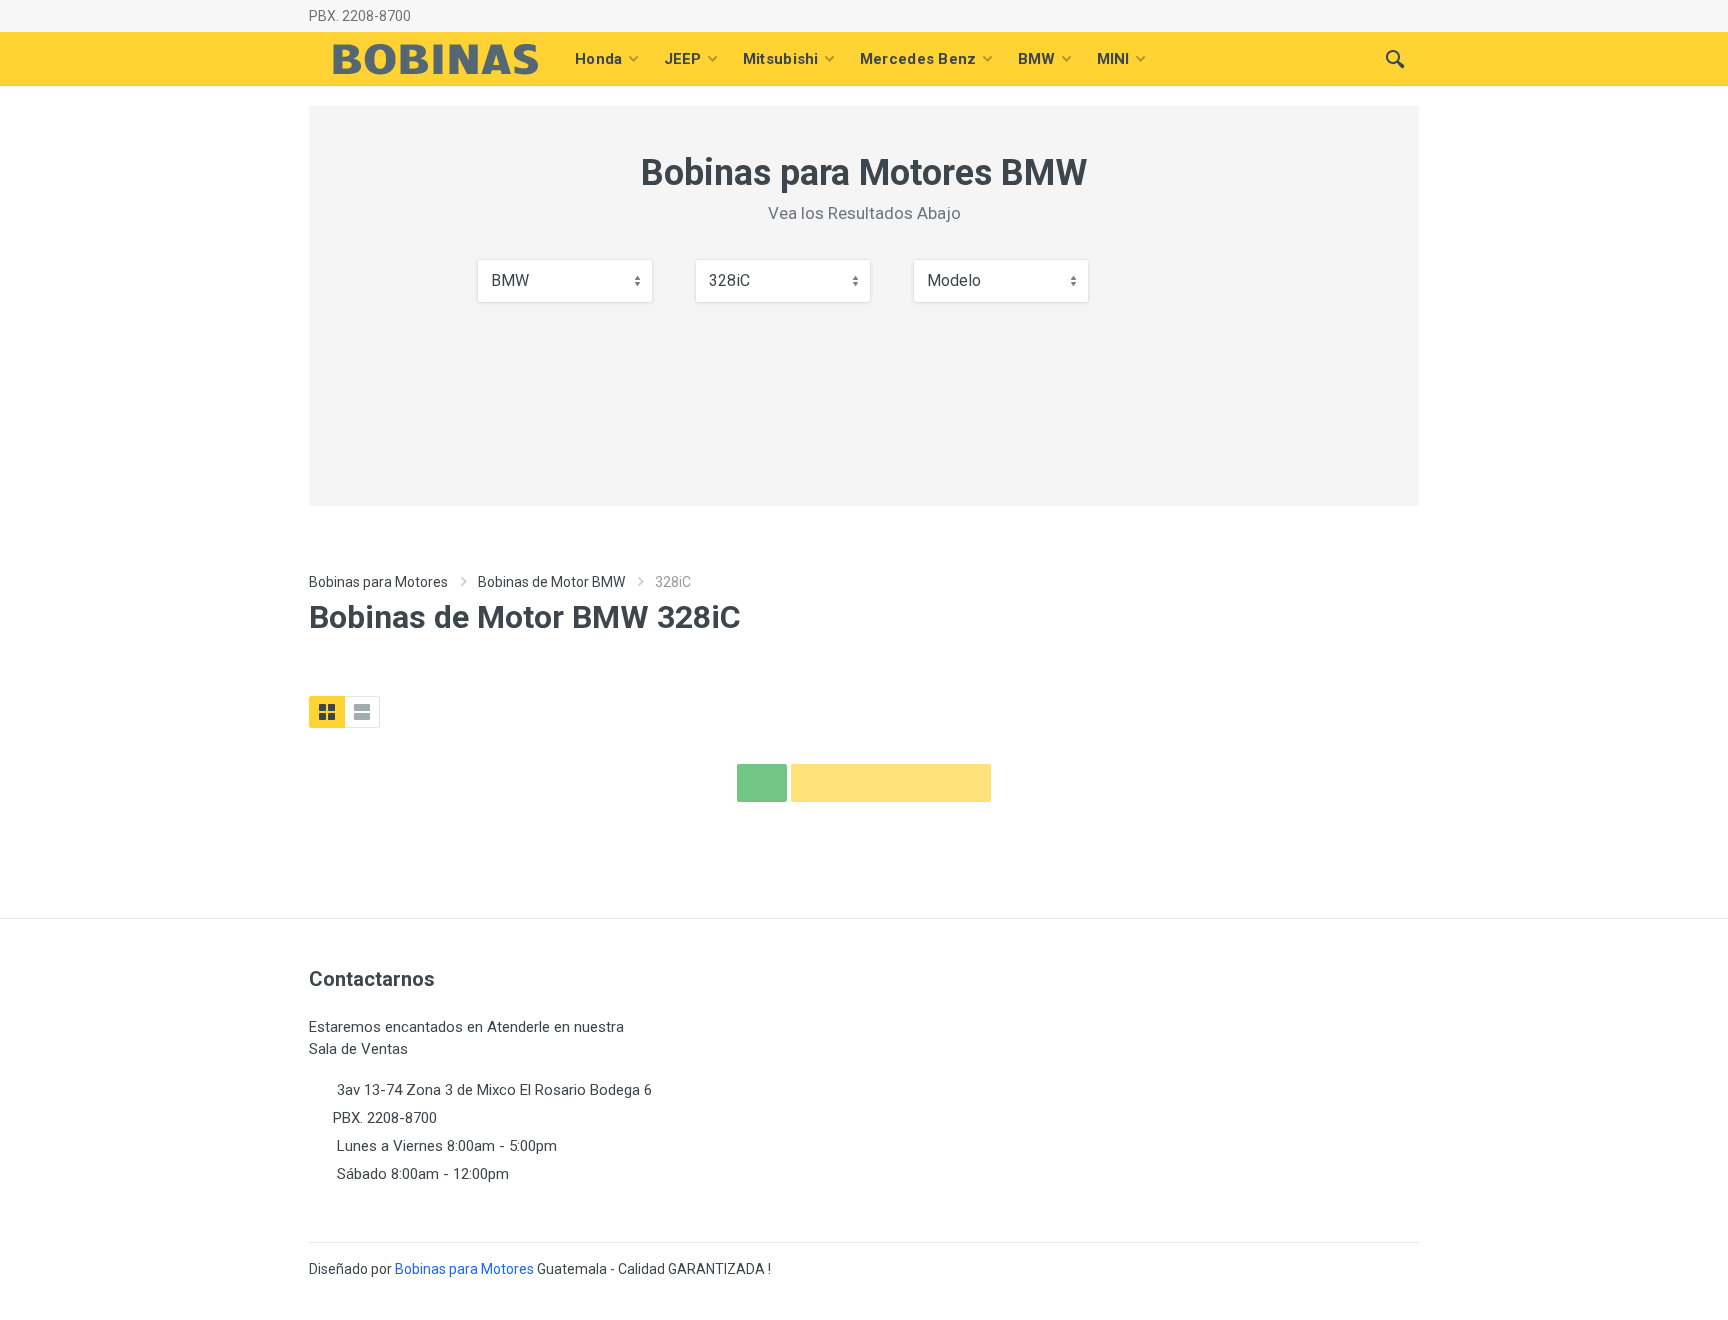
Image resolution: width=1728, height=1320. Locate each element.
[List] (362, 712)
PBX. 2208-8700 (360, 16)
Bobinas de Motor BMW (551, 582)
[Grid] (327, 712)
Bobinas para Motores (378, 582)
